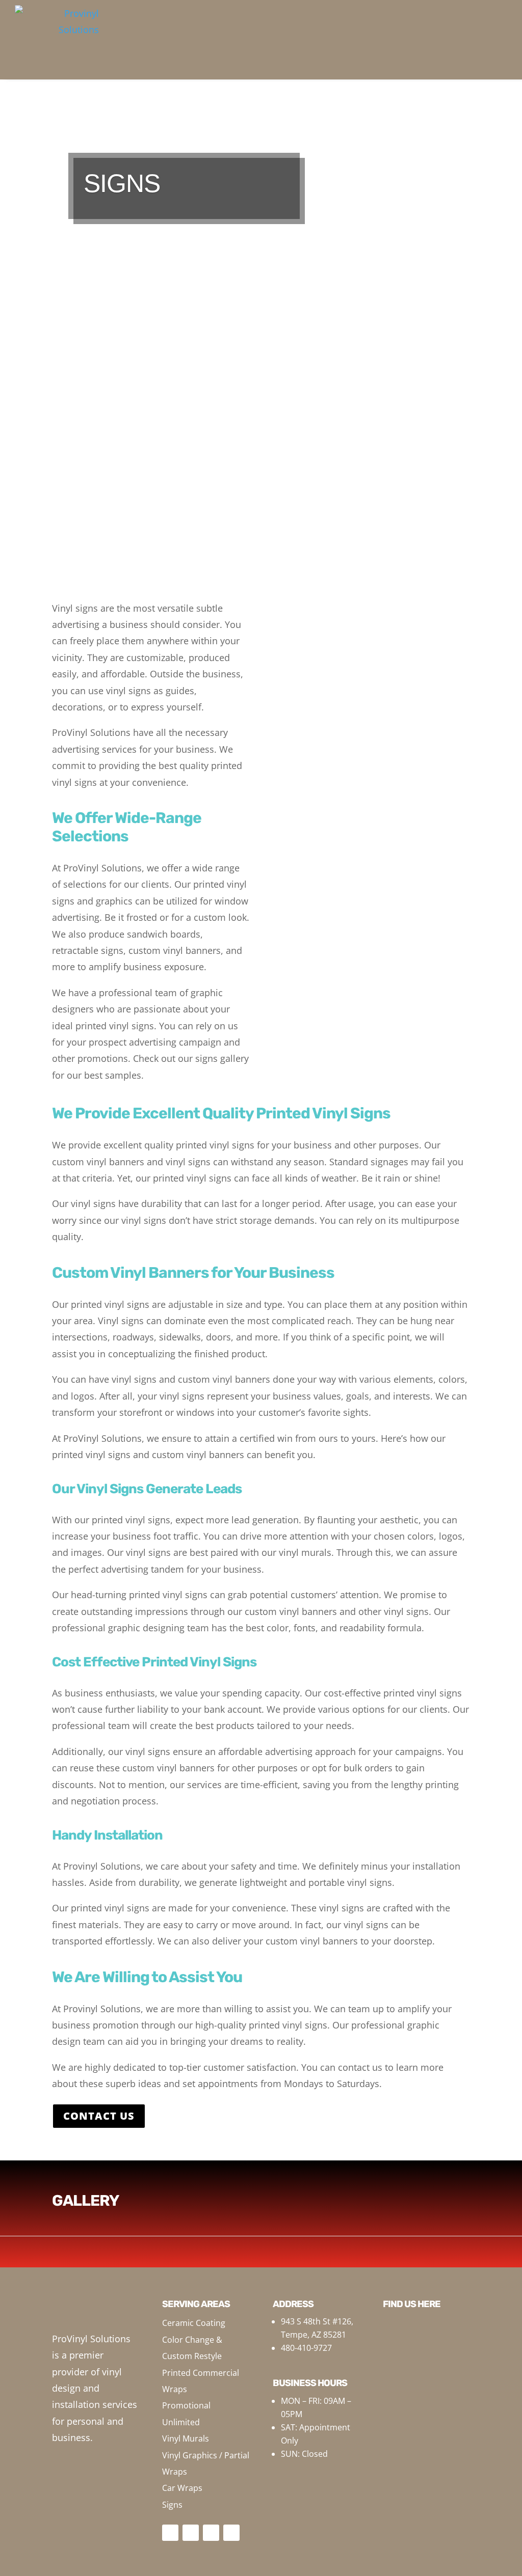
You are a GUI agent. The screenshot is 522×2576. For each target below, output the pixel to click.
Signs (172, 2505)
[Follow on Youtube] (211, 2533)
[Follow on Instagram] (191, 2533)
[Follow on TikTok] (231, 2533)
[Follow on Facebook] (170, 2533)
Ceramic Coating (194, 2323)
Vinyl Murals (186, 2438)
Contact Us (99, 2116)
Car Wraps (182, 2488)
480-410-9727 (306, 2348)
